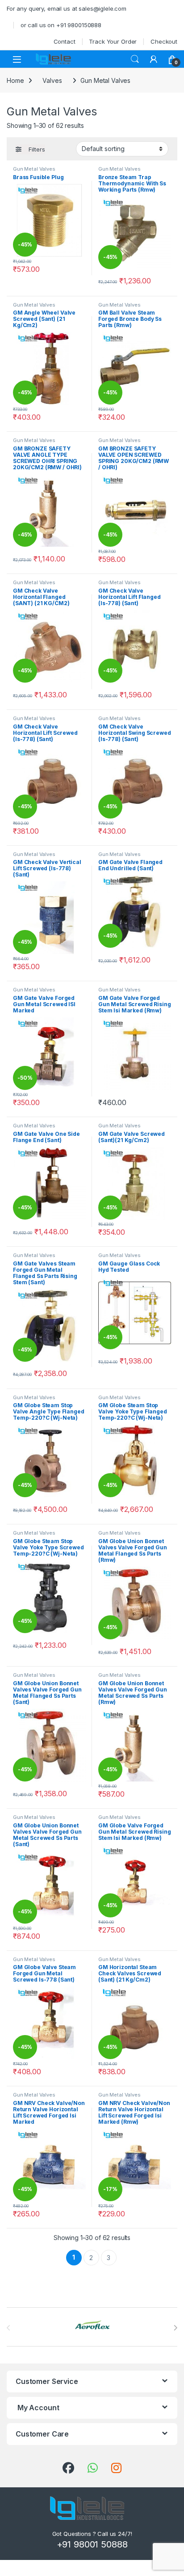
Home (15, 80)
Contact (65, 41)
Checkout (164, 41)
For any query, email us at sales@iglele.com (67, 8)
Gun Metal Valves (34, 169)
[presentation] (175, 2328)
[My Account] (154, 59)
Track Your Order (113, 41)
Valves (52, 80)
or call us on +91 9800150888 (61, 25)
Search (135, 59)
